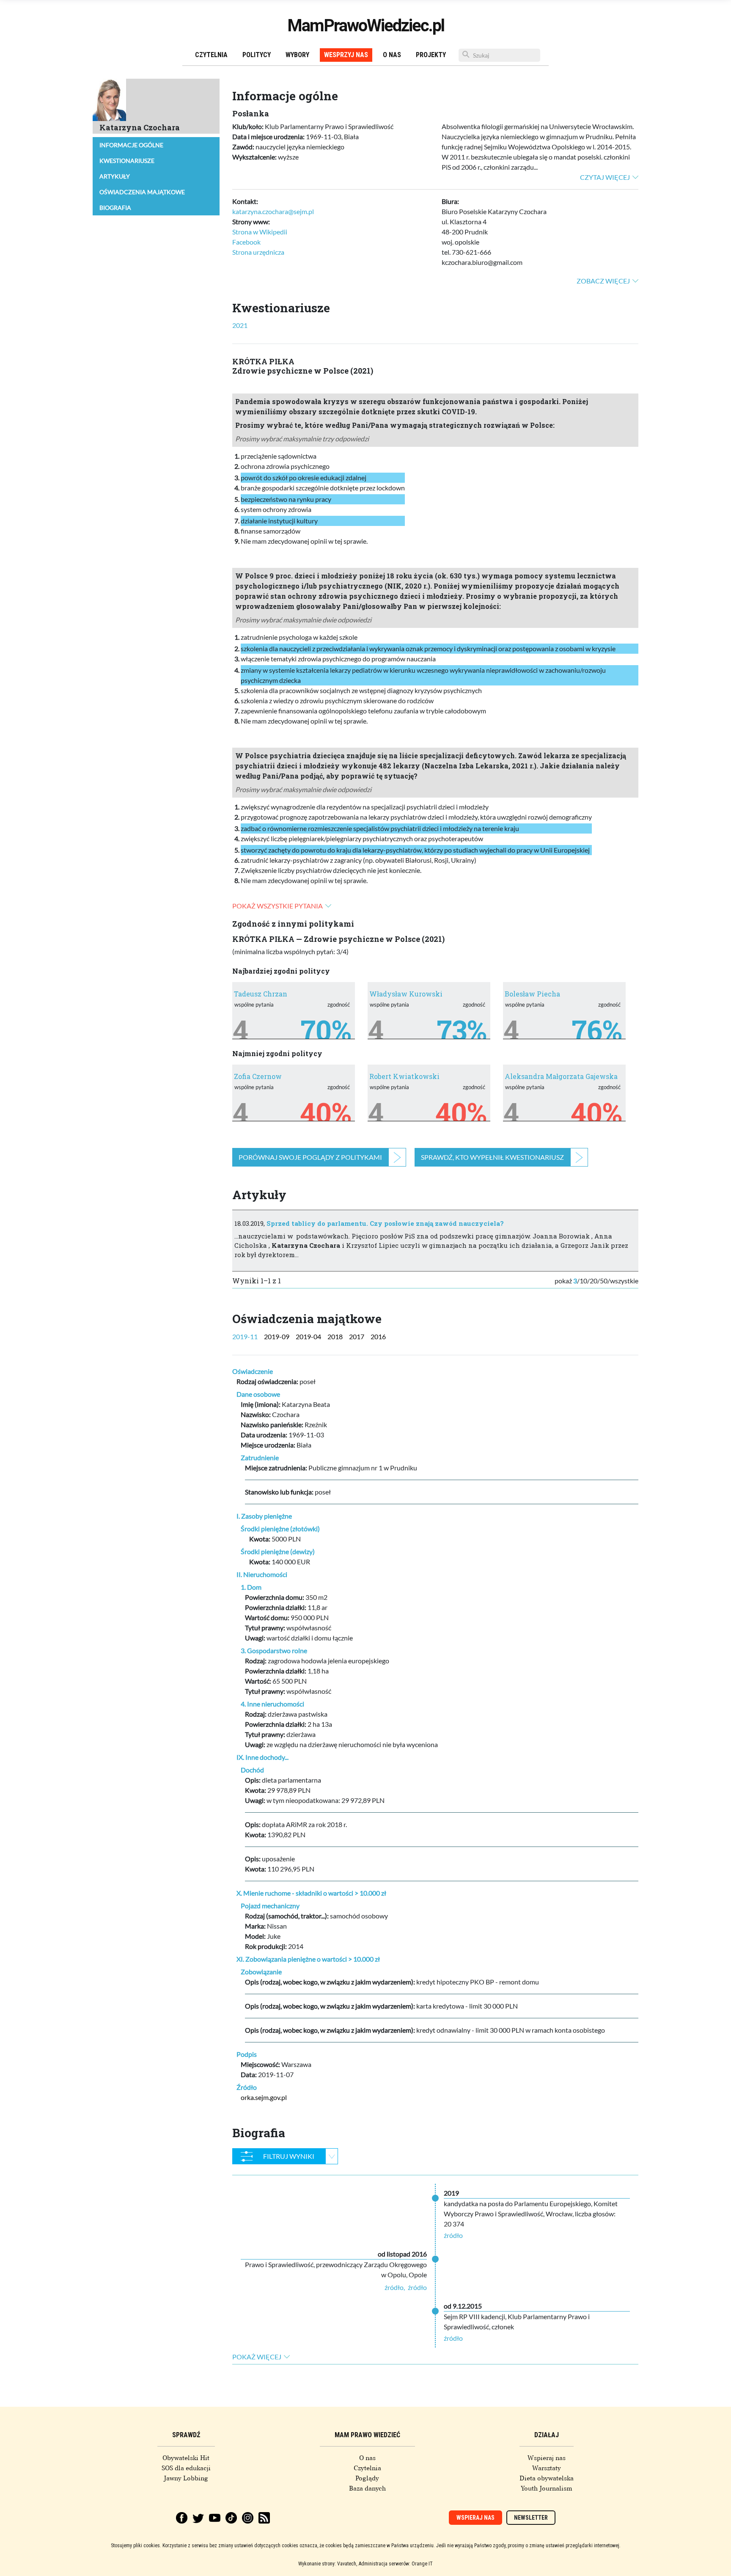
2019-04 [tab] (308, 1336)
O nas (392, 55)
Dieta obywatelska (547, 2478)
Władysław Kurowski (406, 994)
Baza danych (367, 2488)
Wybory (297, 55)
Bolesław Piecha (532, 994)
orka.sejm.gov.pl (264, 2097)
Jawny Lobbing (186, 2478)
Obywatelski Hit (186, 2458)
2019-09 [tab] (277, 1336)
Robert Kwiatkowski (404, 1076)
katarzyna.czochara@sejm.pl (273, 211)
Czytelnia (211, 55)
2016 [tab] (378, 1336)
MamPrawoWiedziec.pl (366, 26)
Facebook (246, 242)
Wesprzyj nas (346, 55)
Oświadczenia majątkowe (142, 192)
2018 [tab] (335, 1336)
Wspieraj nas (547, 2458)
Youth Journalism (547, 2488)
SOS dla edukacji (186, 2468)
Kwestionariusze (127, 161)
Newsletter (531, 2518)
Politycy (257, 55)
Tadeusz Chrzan (261, 994)
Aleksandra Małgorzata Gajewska (561, 1076)
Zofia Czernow (258, 1076)
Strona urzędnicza (258, 252)
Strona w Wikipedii (260, 232)
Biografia (115, 208)
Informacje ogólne (131, 145)
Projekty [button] (431, 55)
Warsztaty (547, 2468)
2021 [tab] (240, 325)
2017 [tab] (357, 1336)
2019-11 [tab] (245, 1336)
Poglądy (367, 2478)
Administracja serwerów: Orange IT (396, 2564)
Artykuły (115, 176)
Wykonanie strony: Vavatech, (328, 2564)
